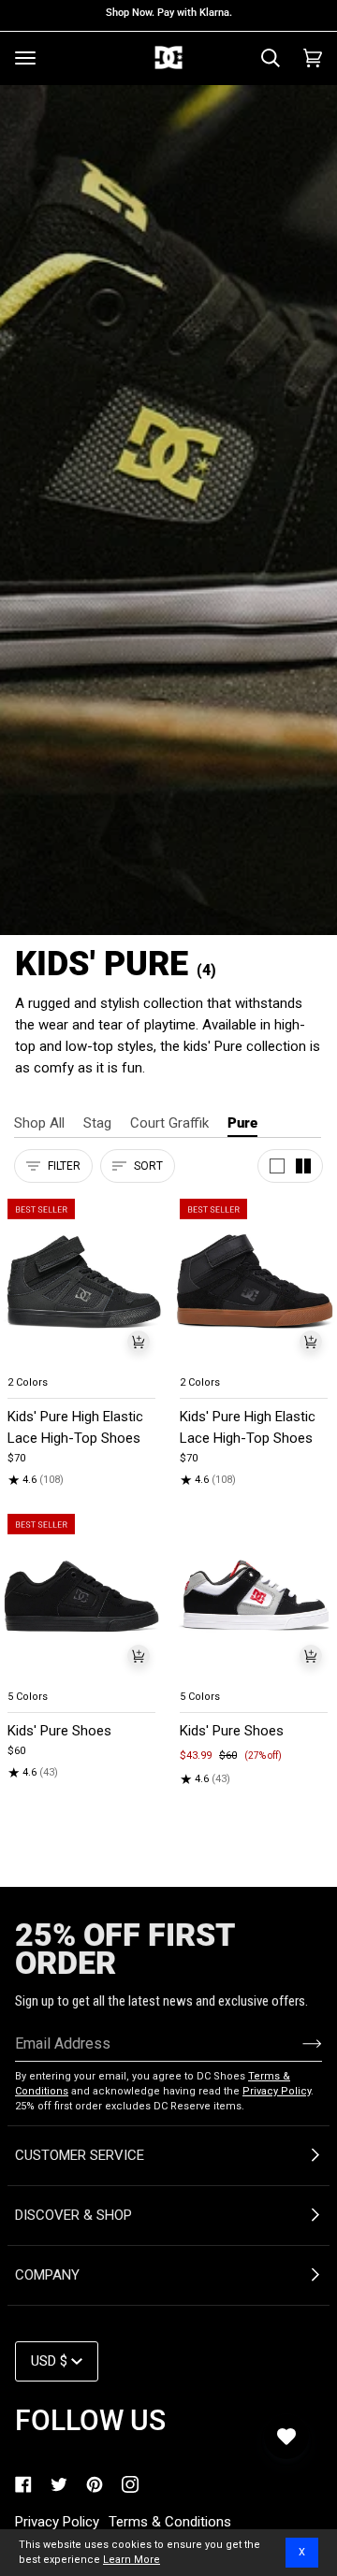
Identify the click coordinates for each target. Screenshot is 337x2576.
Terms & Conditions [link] (170, 2522)
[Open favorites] (286, 2437)
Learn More (132, 2560)
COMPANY (47, 2275)
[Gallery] (82, 1281)
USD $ (49, 2361)
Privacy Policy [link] (57, 2522)
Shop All (39, 1123)
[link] (23, 2484)
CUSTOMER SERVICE (80, 2155)
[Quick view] (139, 1342)
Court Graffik (169, 1123)
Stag (97, 1123)
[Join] (297, 2043)
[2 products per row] (303, 1166)
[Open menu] (25, 58)
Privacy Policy (277, 2091)
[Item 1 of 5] (82, 1281)
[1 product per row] (277, 1166)
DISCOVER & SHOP (73, 2215)
